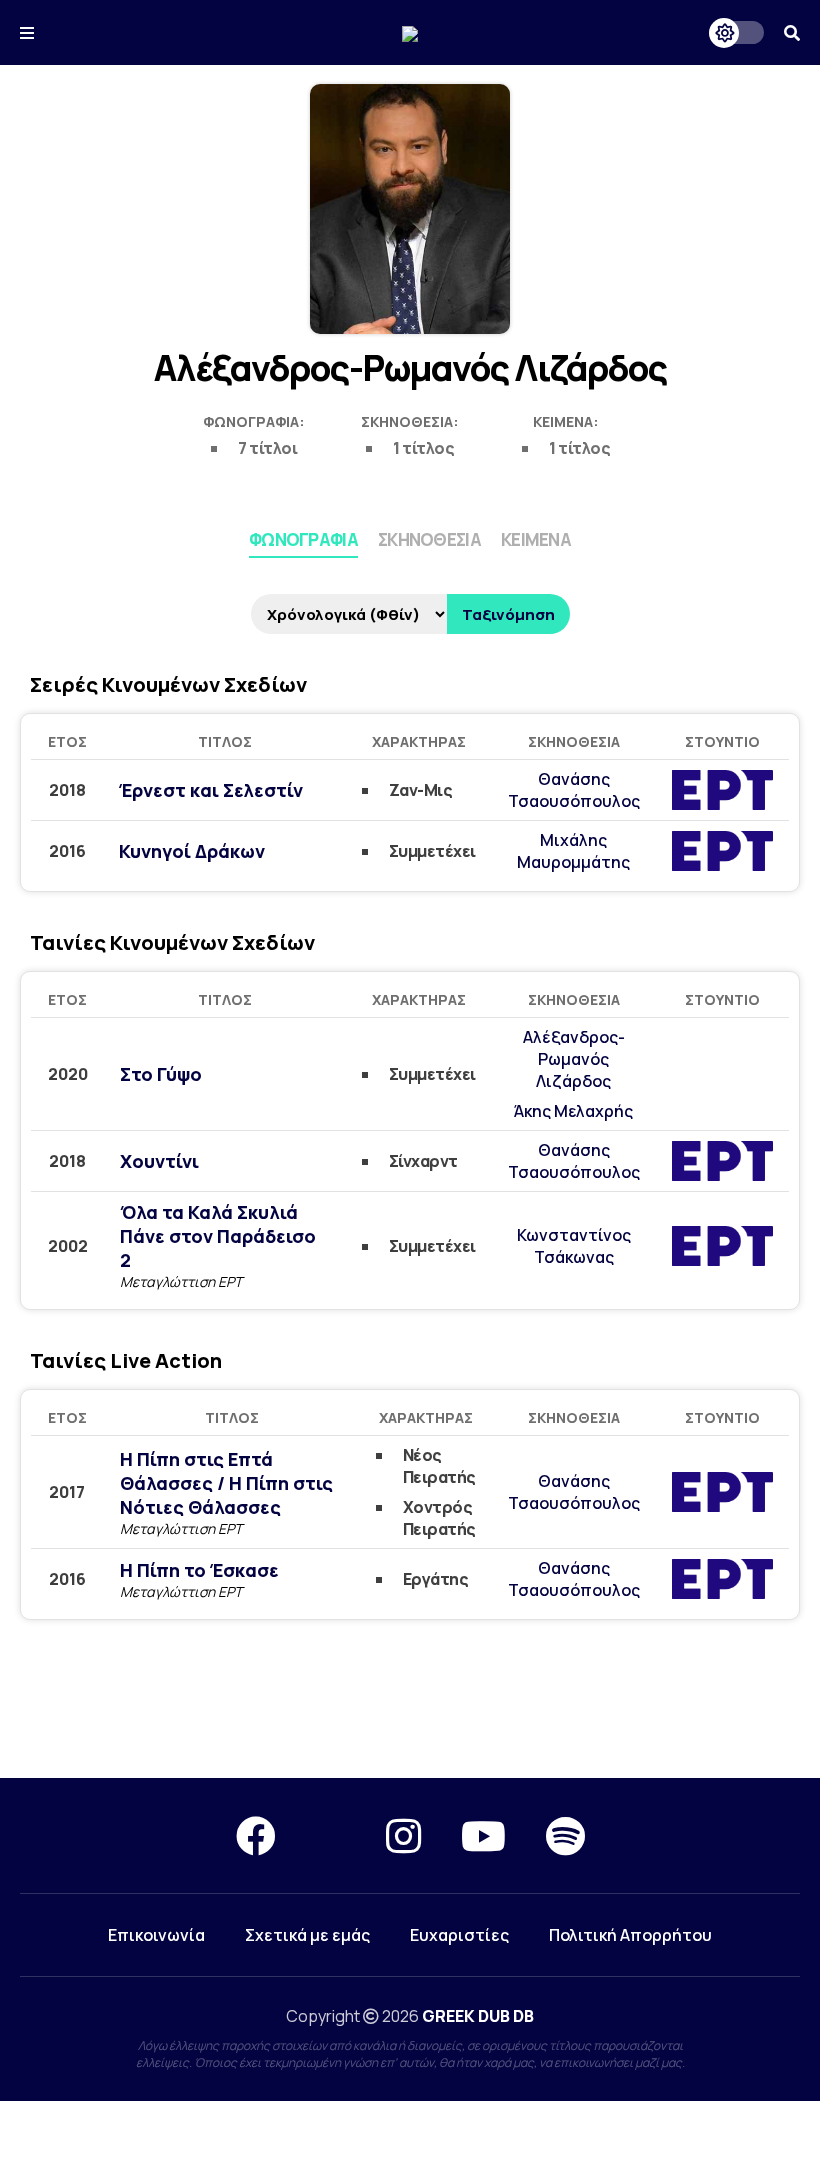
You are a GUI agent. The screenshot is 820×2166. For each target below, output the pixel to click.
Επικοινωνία (156, 1935)
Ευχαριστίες (459, 1935)
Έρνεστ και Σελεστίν (211, 790)
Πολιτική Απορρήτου (630, 1935)
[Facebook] (256, 1835)
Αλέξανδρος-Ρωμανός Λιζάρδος (574, 1059)
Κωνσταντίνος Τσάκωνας (574, 1246)
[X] (331, 1835)
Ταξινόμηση (508, 614)
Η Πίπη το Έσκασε (199, 1570)
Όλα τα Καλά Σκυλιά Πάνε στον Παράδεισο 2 (218, 1236)
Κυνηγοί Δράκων (192, 851)
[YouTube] (483, 1835)
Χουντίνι (159, 1161)
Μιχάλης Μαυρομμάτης (573, 851)
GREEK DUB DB (478, 2016)
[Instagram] (403, 1835)
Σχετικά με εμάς (307, 1935)
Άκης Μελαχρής (573, 1111)
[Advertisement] (410, 1706)
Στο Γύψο (161, 1074)
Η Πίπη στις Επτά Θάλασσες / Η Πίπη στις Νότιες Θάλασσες (226, 1483)
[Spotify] (565, 1835)
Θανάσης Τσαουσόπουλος (574, 790)
